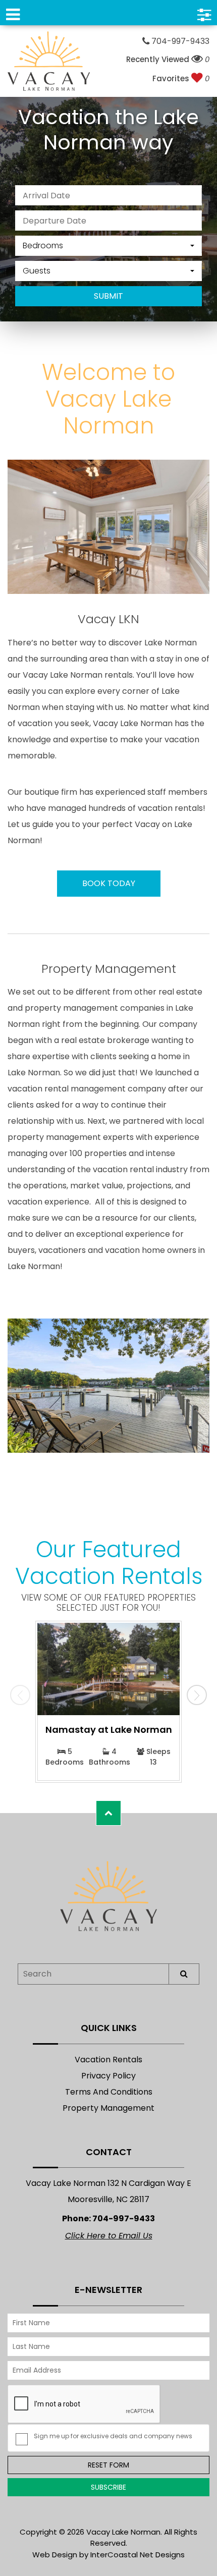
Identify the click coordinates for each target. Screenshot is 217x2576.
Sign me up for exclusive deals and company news (113, 2436)
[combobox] (108, 246)
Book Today (109, 883)
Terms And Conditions (109, 2092)
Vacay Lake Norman (49, 61)
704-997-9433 (179, 41)
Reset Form (108, 2465)
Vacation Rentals (108, 2060)
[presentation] (20, 1695)
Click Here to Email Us (109, 2236)
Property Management (108, 2108)
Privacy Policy (108, 2076)
